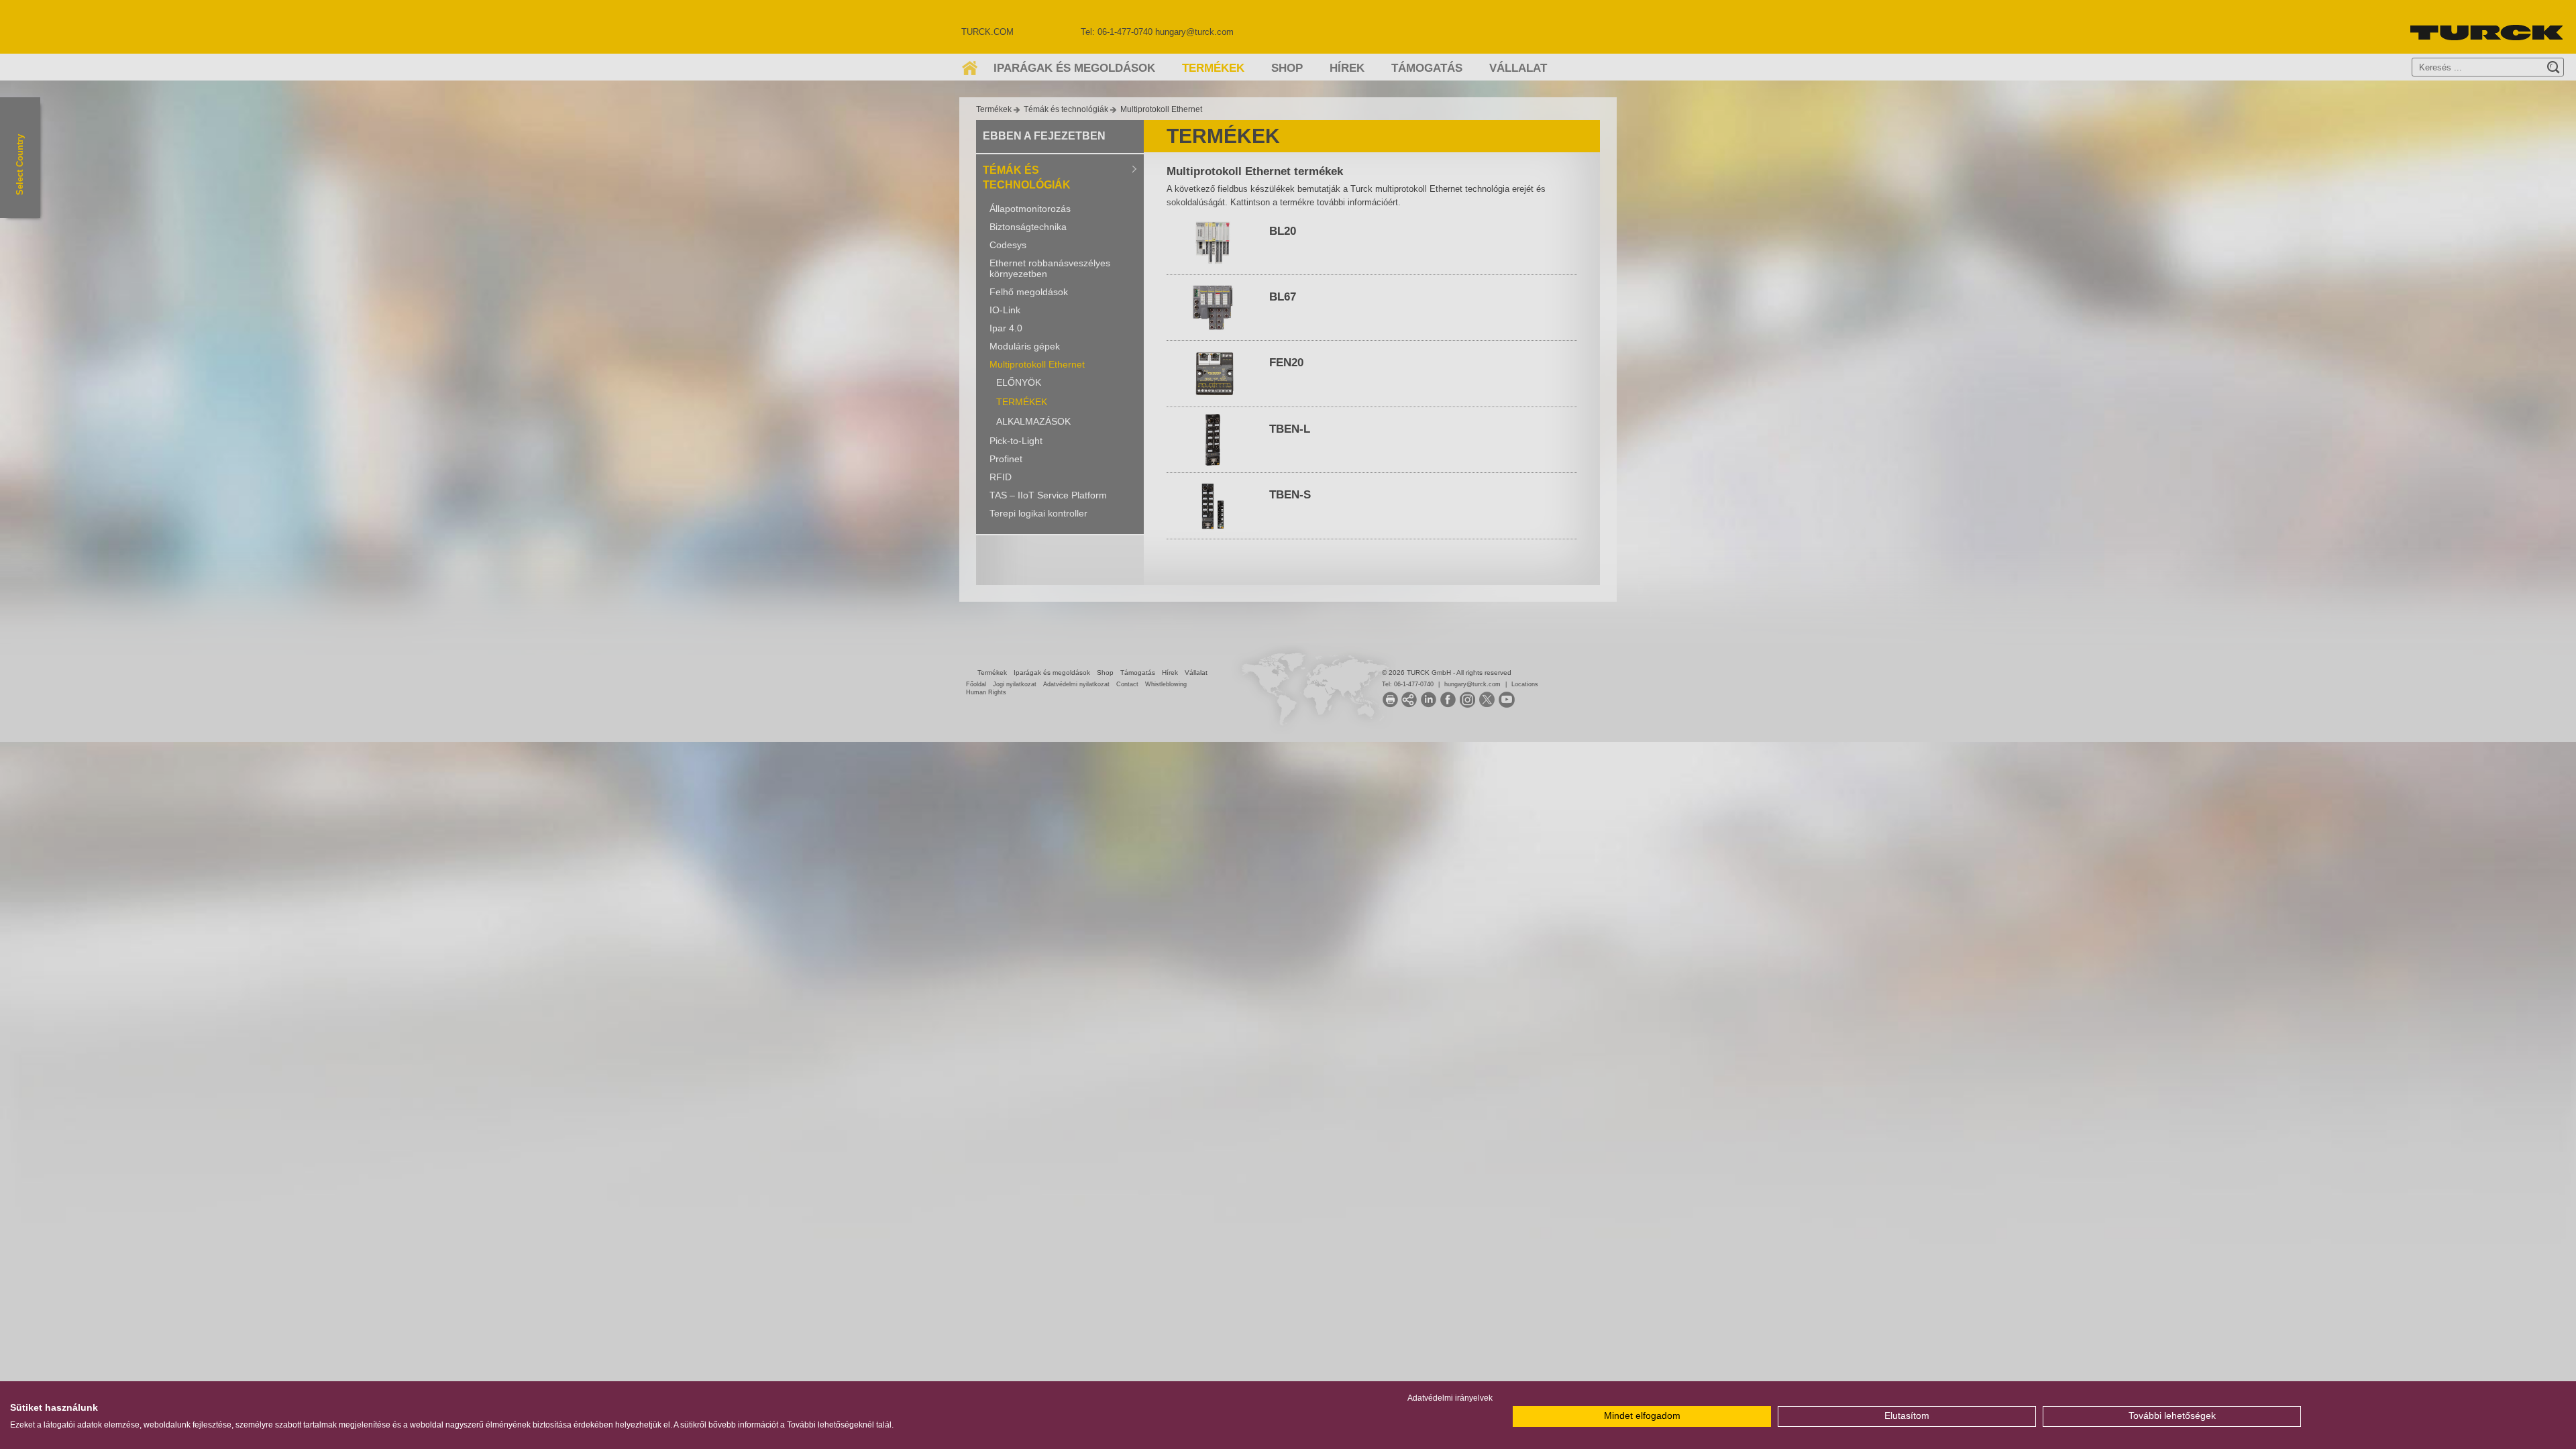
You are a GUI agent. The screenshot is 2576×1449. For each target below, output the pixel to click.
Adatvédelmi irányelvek (1450, 1398)
